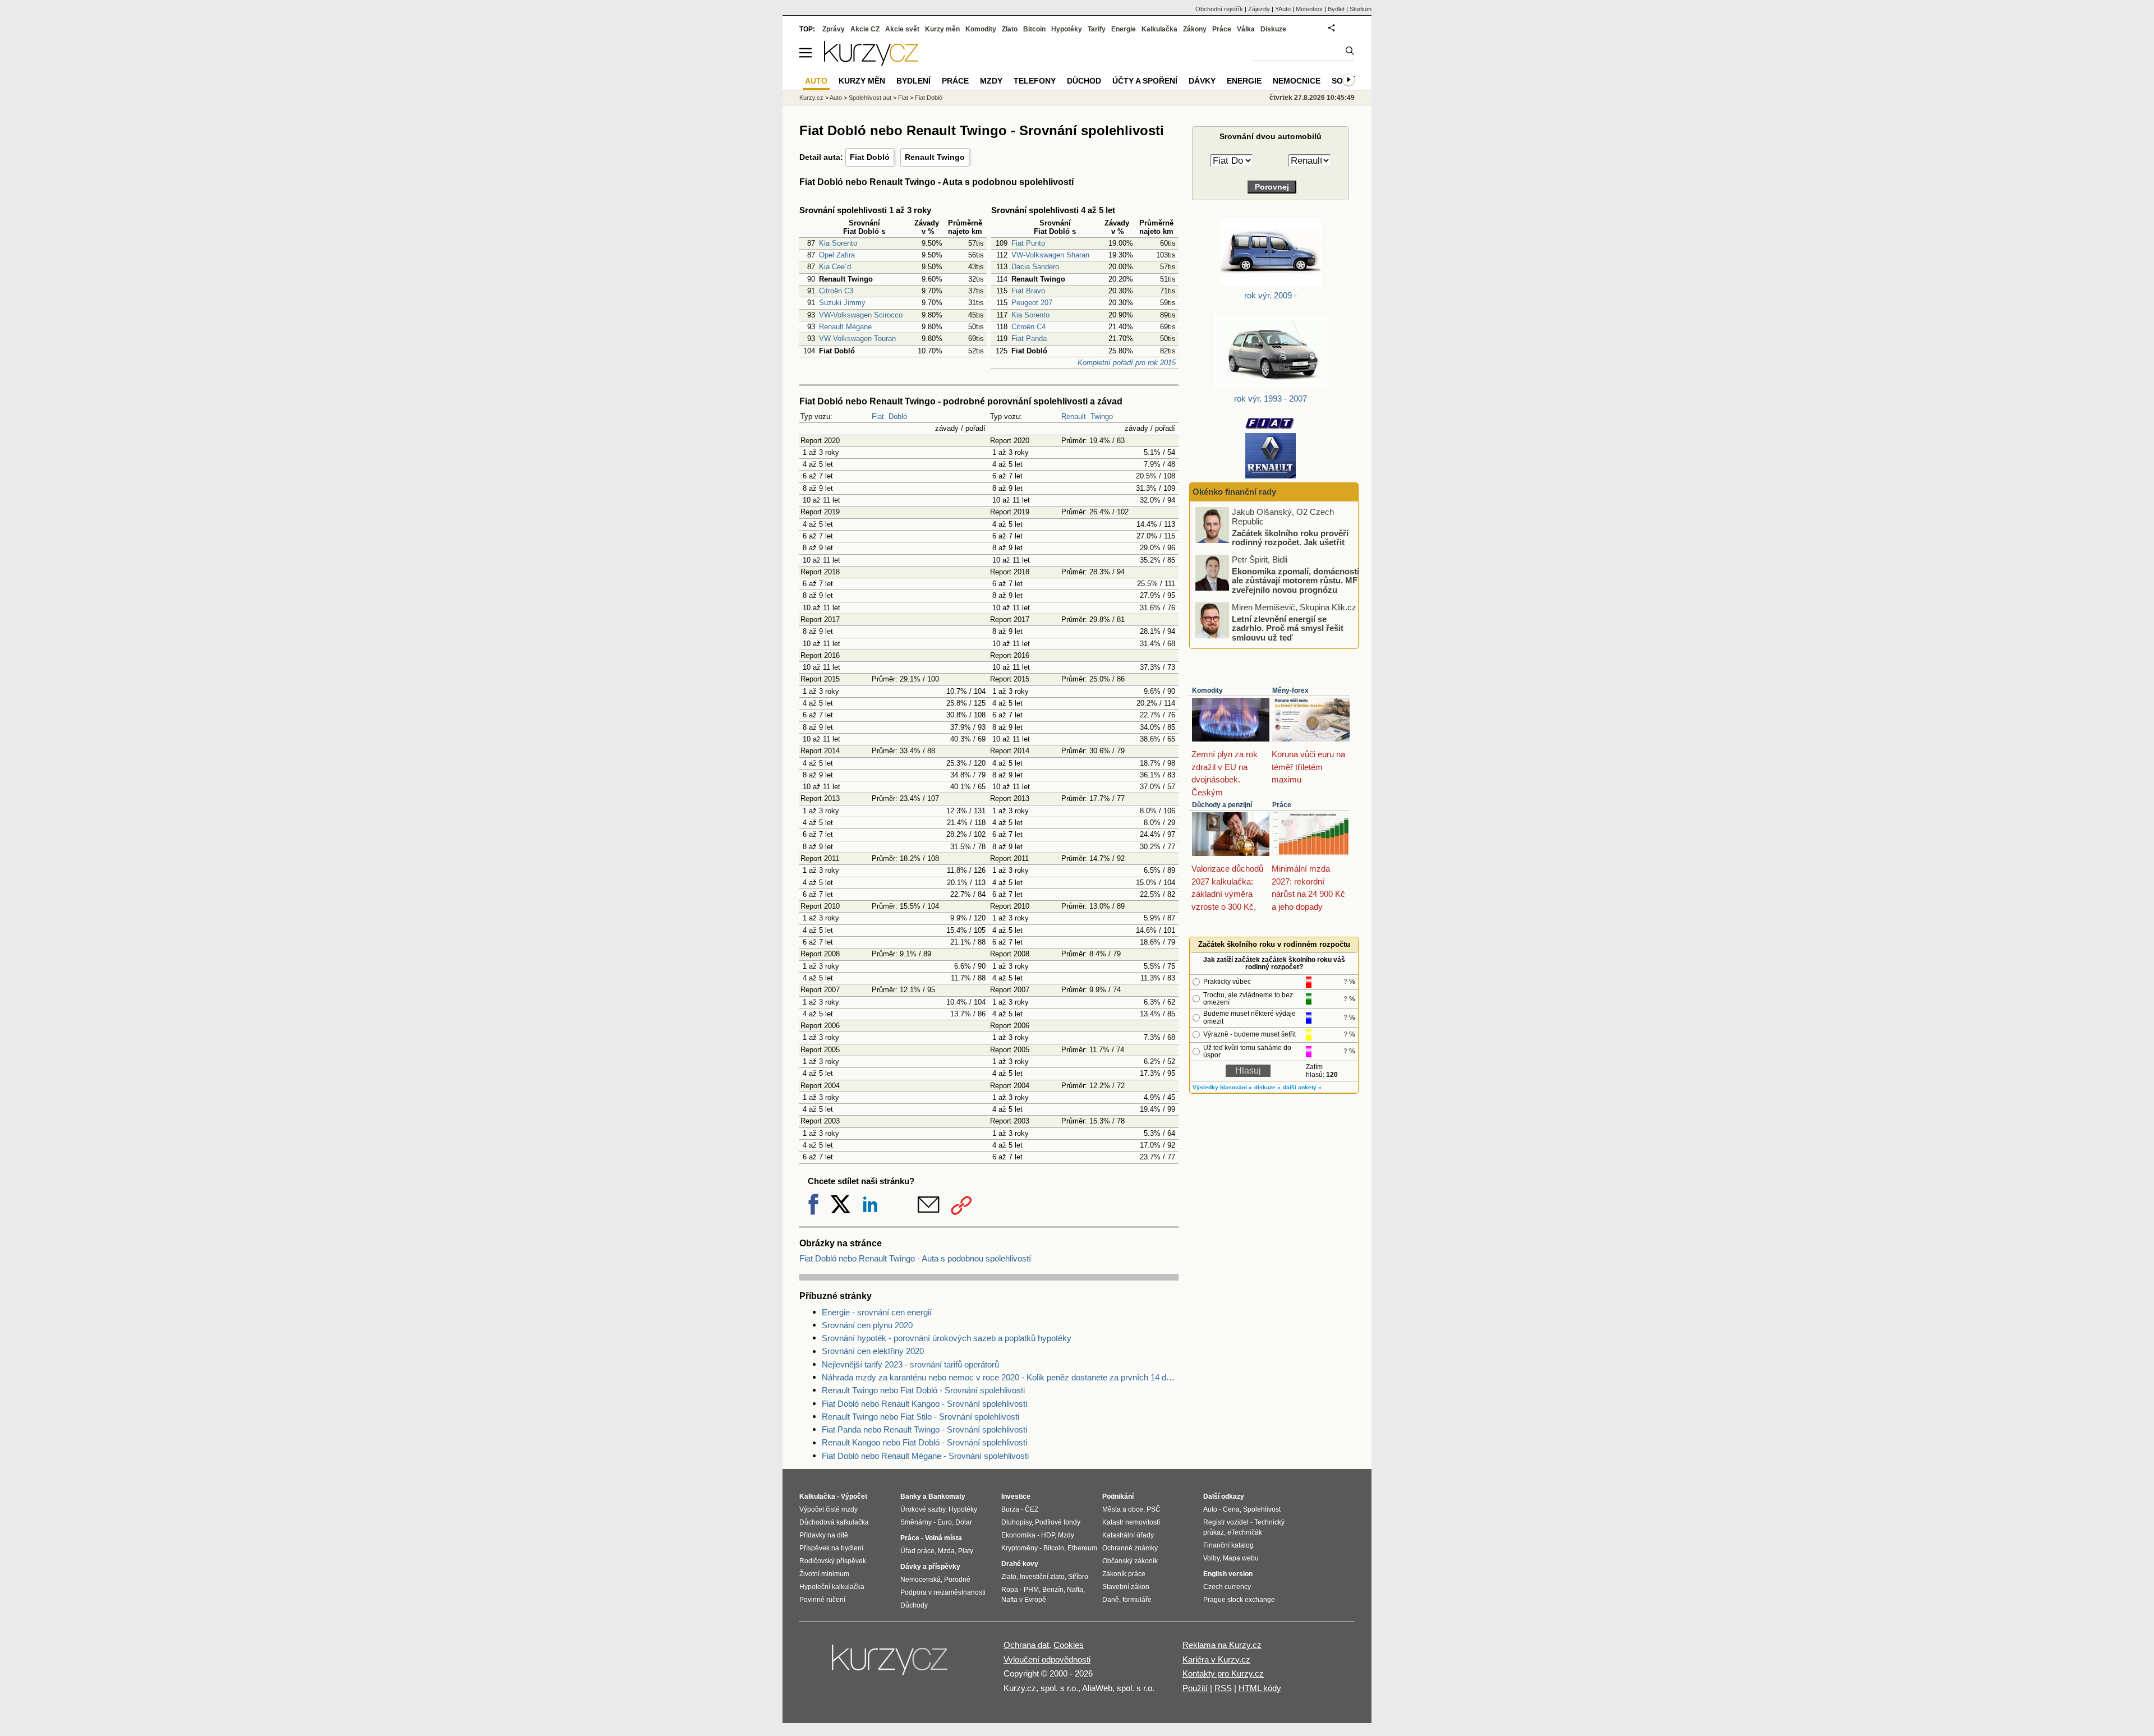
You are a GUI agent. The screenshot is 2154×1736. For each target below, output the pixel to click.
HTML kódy (1260, 1688)
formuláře (1137, 1600)
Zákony (1195, 29)
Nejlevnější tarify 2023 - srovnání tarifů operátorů (910, 1364)
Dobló (898, 416)
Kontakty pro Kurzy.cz (1223, 1673)
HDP (1048, 1535)
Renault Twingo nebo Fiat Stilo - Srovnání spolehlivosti (920, 1417)
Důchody (914, 1605)
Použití (1195, 1688)
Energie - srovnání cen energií (877, 1312)
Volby (1211, 1558)
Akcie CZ (865, 29)
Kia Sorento (838, 243)
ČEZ (1032, 1509)
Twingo (1102, 416)
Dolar (964, 1522)
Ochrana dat (1026, 1645)
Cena (1231, 1509)
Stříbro (1078, 1577)
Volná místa (943, 1538)
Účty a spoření (1145, 81)
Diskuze (1273, 29)
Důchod (1084, 81)
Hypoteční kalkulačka (832, 1587)
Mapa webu (1241, 1558)
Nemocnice (1297, 81)
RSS (1223, 1688)
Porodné (957, 1580)
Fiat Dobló (870, 157)
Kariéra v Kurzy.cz (1216, 1659)
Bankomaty (947, 1496)
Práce (1282, 805)
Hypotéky (1067, 29)
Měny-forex (1290, 690)
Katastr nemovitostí (1131, 1522)
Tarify (1097, 29)
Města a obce (1123, 1509)
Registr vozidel (1226, 1522)
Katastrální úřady (1128, 1535)
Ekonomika (1018, 1535)
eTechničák (1245, 1532)
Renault (1074, 416)
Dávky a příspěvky (930, 1567)
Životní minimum (824, 1574)
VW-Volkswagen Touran (857, 339)
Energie (1124, 29)
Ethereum (1082, 1548)
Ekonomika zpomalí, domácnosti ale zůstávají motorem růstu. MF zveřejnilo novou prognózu (1295, 580)
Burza (1010, 1509)
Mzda (946, 1551)
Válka (1246, 29)
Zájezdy (1259, 9)
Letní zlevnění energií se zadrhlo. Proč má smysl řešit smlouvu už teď (1288, 628)
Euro (945, 1522)
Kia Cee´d (835, 267)
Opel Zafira (837, 255)
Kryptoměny (1020, 1548)
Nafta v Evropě (1024, 1600)
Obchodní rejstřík (1219, 9)
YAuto (1283, 9)
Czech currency (1227, 1587)
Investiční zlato (1042, 1577)
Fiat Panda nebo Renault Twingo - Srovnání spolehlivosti (924, 1429)
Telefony (1035, 81)
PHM (1031, 1590)
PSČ (1154, 1509)
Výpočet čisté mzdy (829, 1509)
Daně (1111, 1600)
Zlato (1010, 29)
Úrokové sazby (923, 1509)
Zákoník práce (1124, 1574)
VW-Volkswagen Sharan (1050, 255)
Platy (966, 1551)
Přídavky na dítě (824, 1535)
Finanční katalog (1228, 1545)
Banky (911, 1496)
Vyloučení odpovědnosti (1047, 1659)
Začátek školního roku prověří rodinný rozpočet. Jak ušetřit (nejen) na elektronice (1290, 542)
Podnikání (1118, 1496)
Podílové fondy (1058, 1522)
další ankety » (1302, 1087)
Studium (1361, 9)
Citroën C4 (1028, 327)
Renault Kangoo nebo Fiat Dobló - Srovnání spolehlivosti (924, 1442)
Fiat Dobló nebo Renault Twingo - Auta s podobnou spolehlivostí (915, 1258)
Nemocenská (920, 1580)
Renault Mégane (845, 327)
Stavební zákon (1126, 1587)
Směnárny (916, 1522)
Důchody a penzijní (1222, 805)
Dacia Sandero (1035, 267)
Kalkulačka (1159, 29)
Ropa (1010, 1590)
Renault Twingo (935, 157)
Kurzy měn (942, 29)
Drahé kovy (1020, 1564)
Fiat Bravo (1028, 291)
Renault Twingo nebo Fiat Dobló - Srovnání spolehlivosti (923, 1390)
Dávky (1202, 81)
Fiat (878, 416)
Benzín (1053, 1590)
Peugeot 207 (1032, 303)
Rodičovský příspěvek (833, 1561)
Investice (1016, 1496)
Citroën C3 (836, 291)
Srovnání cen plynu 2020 (867, 1325)
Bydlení (913, 81)
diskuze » (1267, 1087)
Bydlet (1336, 9)
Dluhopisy (1016, 1522)
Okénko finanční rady (1234, 492)
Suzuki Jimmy (842, 303)
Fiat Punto (1028, 243)
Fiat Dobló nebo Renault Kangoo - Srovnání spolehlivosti (924, 1404)
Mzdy (991, 81)
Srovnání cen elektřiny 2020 (873, 1351)
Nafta (1075, 1590)
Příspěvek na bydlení (831, 1548)
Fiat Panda (1029, 339)
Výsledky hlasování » (1222, 1087)
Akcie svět (902, 29)
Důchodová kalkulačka (834, 1522)
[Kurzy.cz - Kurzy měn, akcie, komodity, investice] (871, 63)
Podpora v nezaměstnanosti (943, 1592)
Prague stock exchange (1239, 1600)
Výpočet (854, 1496)
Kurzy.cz (811, 98)
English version (1228, 1574)
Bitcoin (1034, 29)
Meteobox (1309, 9)
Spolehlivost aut (870, 98)
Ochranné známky (1130, 1548)
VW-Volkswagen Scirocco (861, 315)
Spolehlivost (1262, 1509)
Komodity (1207, 690)
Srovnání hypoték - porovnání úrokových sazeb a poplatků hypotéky (947, 1338)
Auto (836, 98)
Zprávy (834, 29)
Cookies (1069, 1645)
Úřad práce (917, 1551)
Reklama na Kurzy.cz (1222, 1645)
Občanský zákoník (1130, 1561)
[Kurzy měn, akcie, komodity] (891, 1664)
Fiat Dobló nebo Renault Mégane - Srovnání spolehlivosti (925, 1456)
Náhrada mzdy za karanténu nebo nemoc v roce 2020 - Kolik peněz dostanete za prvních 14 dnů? (1000, 1377)
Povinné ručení (822, 1600)
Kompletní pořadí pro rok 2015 (1127, 363)
